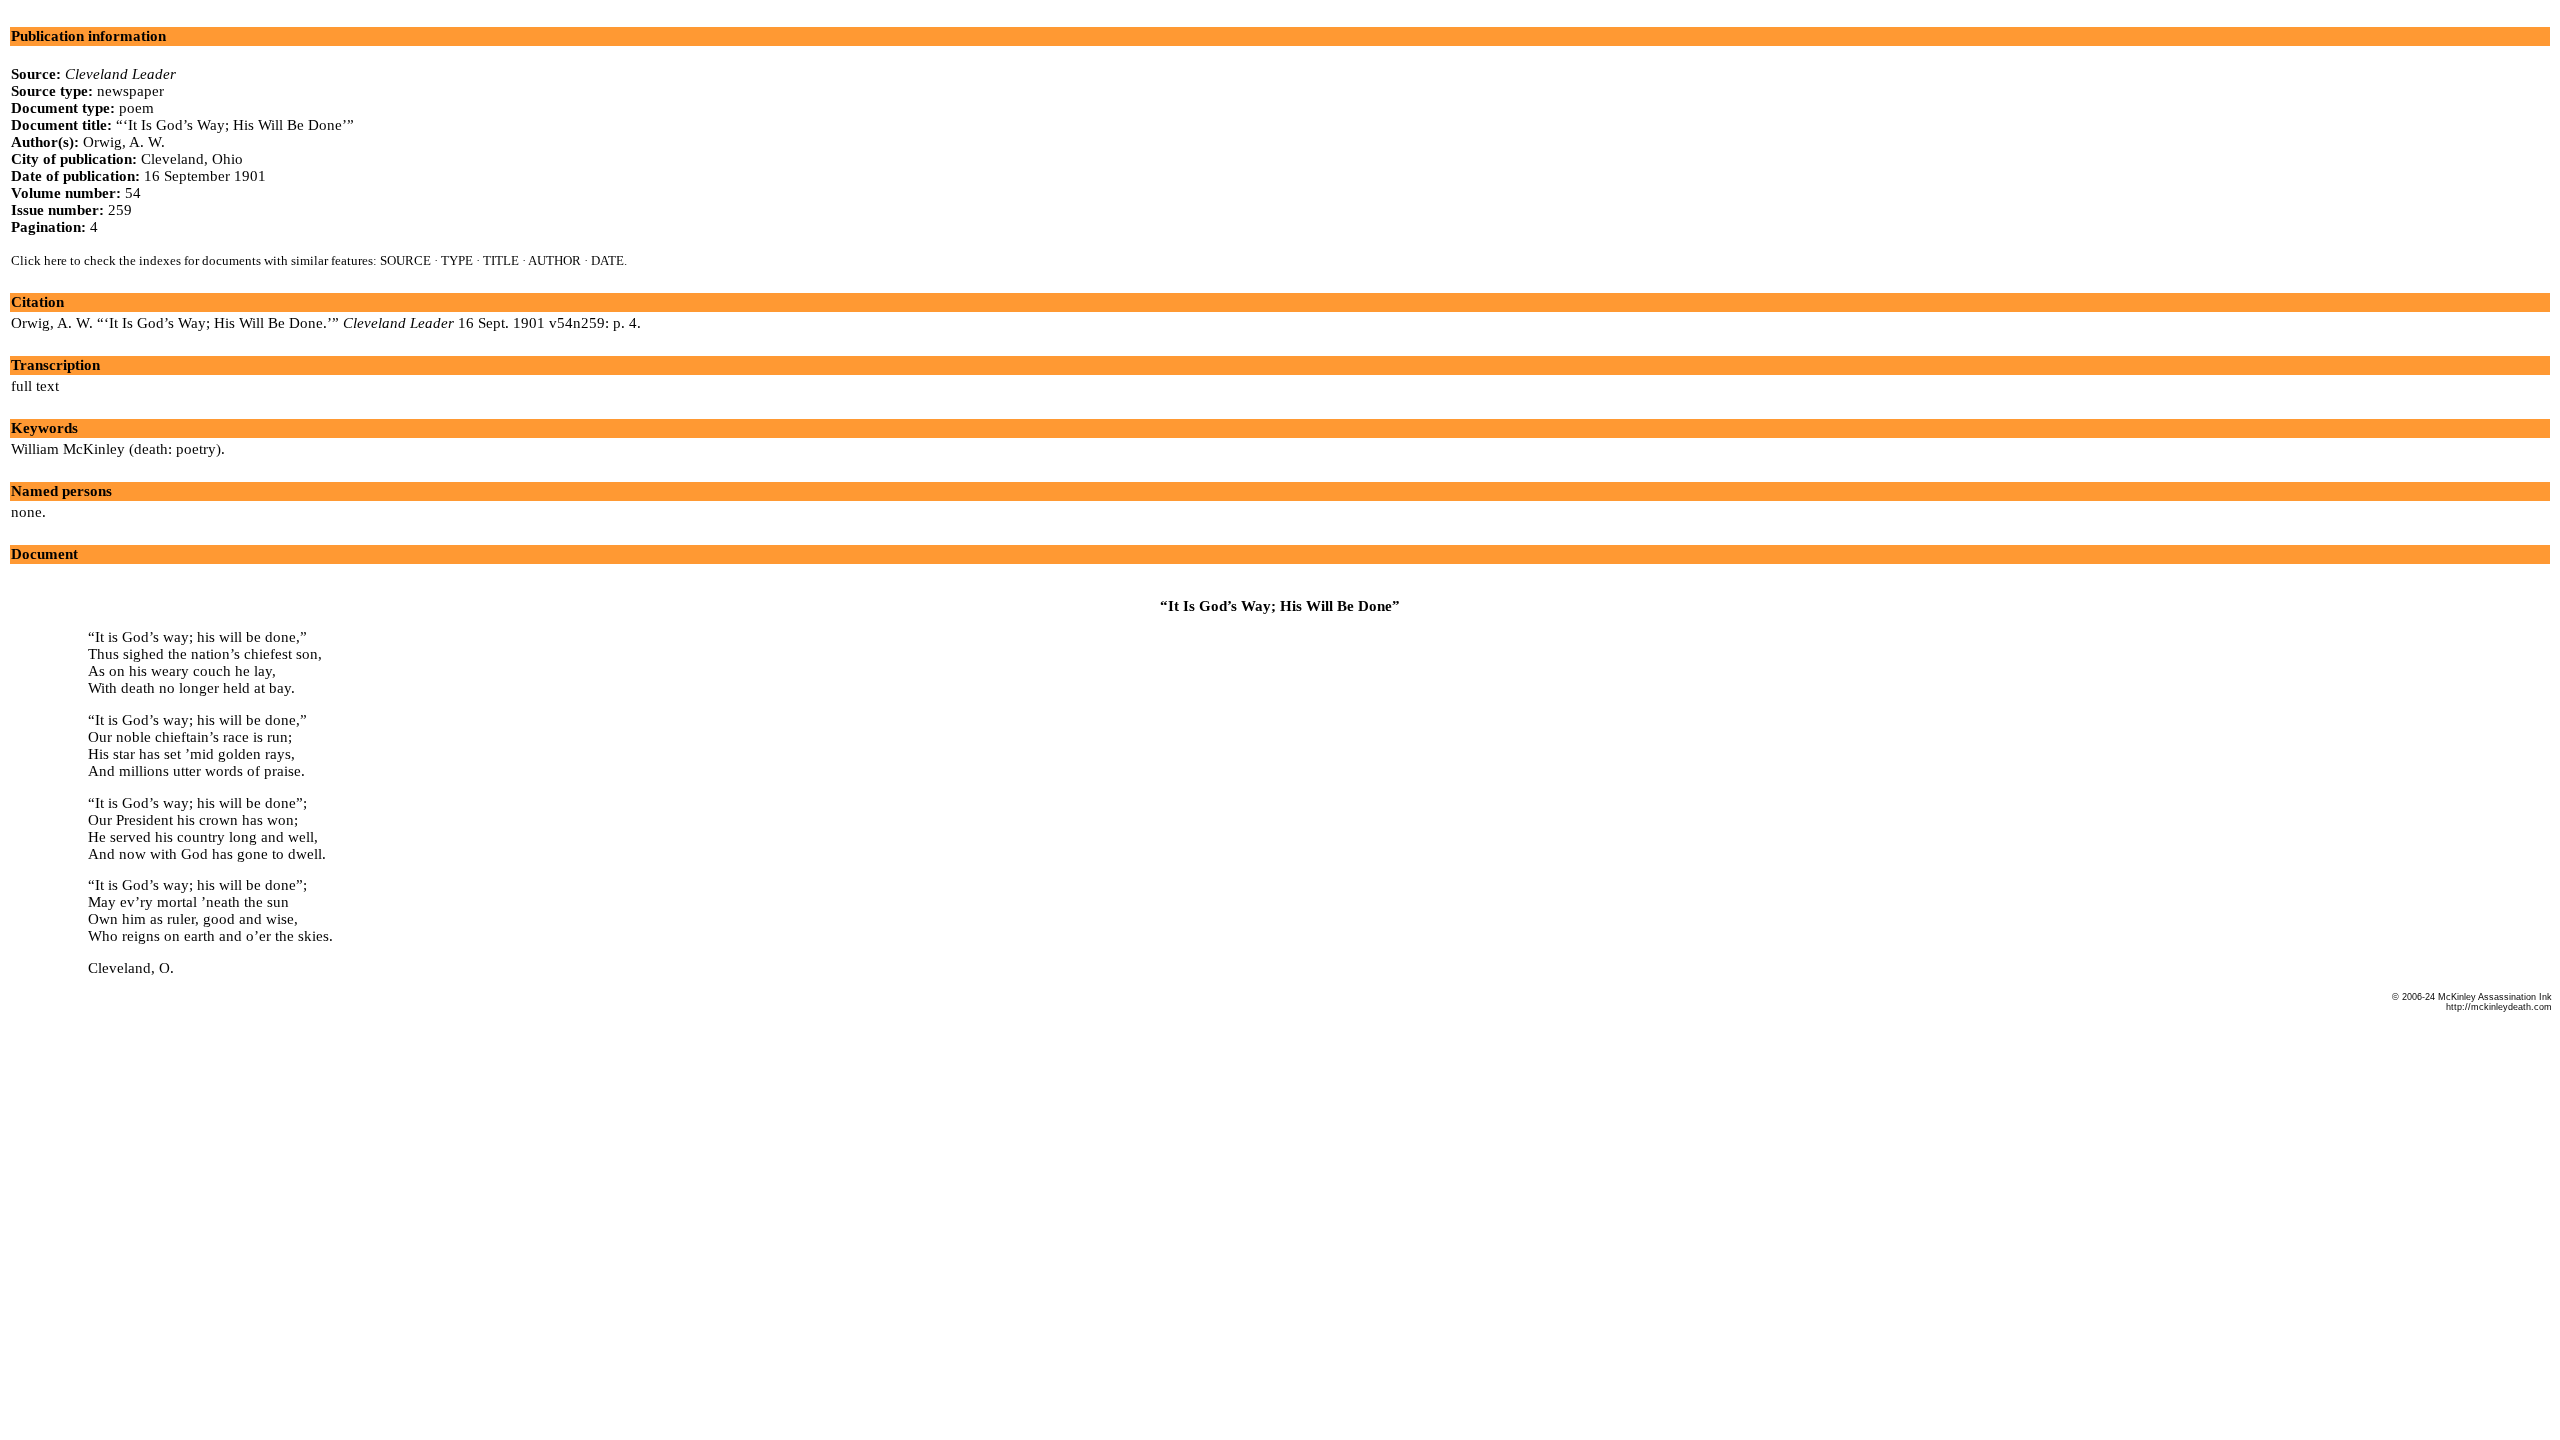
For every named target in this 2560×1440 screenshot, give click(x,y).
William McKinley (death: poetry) (116, 449)
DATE (607, 260)
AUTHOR (554, 260)
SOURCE (405, 260)
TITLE (501, 260)
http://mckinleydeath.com (2499, 1007)
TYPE (457, 260)
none (26, 512)
